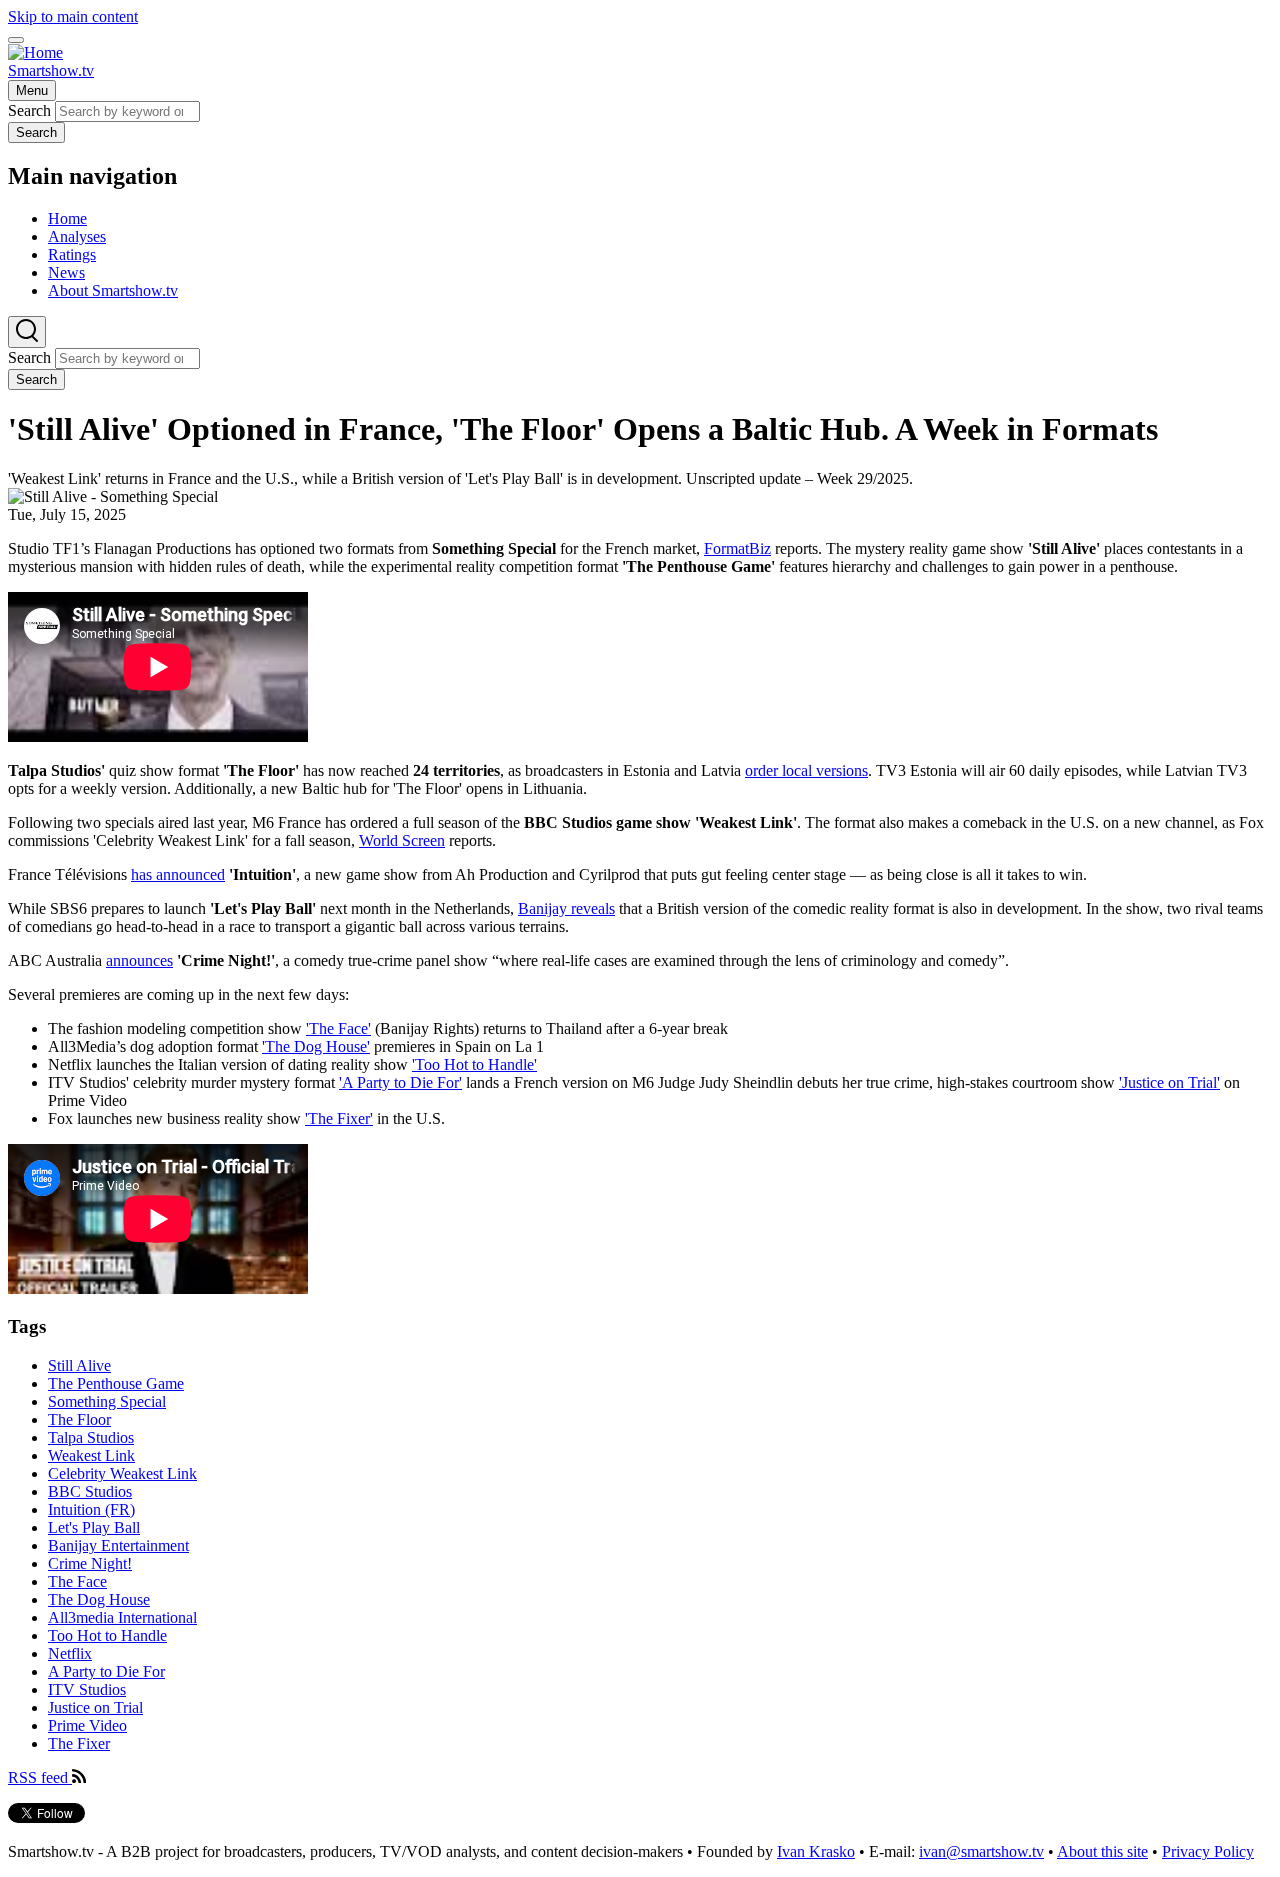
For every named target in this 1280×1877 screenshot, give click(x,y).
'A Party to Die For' (400, 1082)
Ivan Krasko (816, 1851)
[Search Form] (27, 332)
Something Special (107, 1401)
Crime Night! (90, 1563)
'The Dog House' (316, 1046)
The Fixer (79, 1743)
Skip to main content (73, 16)
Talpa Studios (91, 1437)
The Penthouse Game (116, 1383)
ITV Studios (87, 1689)
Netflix (70, 1653)
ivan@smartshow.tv (981, 1851)
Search (29, 110)
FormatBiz (737, 548)
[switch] (16, 40)
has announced (178, 874)
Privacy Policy (1208, 1851)
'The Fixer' (339, 1118)
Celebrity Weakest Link (122, 1473)
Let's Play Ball (94, 1527)
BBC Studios (90, 1491)
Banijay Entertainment (118, 1545)
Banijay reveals (566, 908)
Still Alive (79, 1365)
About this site (1102, 1851)
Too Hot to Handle (107, 1635)
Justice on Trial (95, 1707)
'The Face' (338, 1028)
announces (139, 960)
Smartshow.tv (51, 70)
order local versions (806, 770)
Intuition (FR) (91, 1509)
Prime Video (87, 1725)
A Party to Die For (106, 1671)
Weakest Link (91, 1455)
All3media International (122, 1617)
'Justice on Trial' (1169, 1082)
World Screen (402, 840)
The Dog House (99, 1599)
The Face (77, 1581)
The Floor (79, 1419)
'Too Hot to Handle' (474, 1064)
